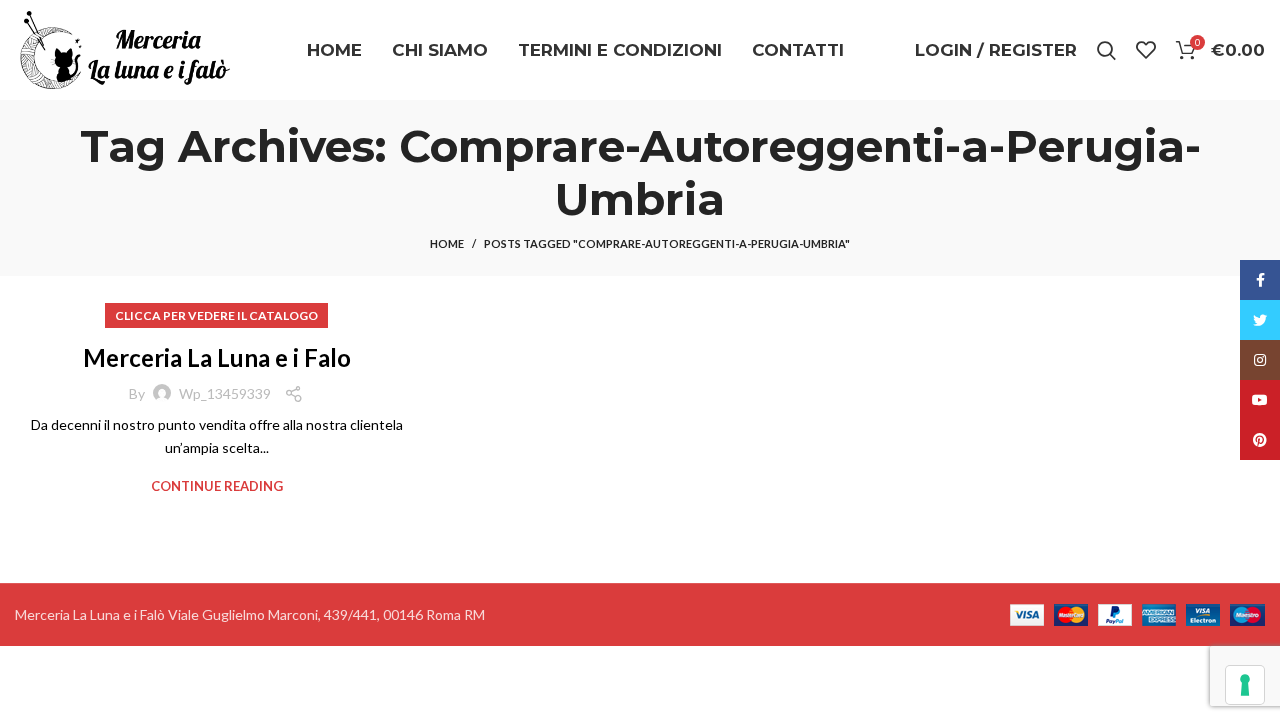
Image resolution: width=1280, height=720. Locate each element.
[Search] (1106, 50)
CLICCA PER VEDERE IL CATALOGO (216, 315)
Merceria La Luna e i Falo (217, 357)
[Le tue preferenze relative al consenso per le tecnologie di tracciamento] (1245, 685)
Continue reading (217, 486)
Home (447, 243)
